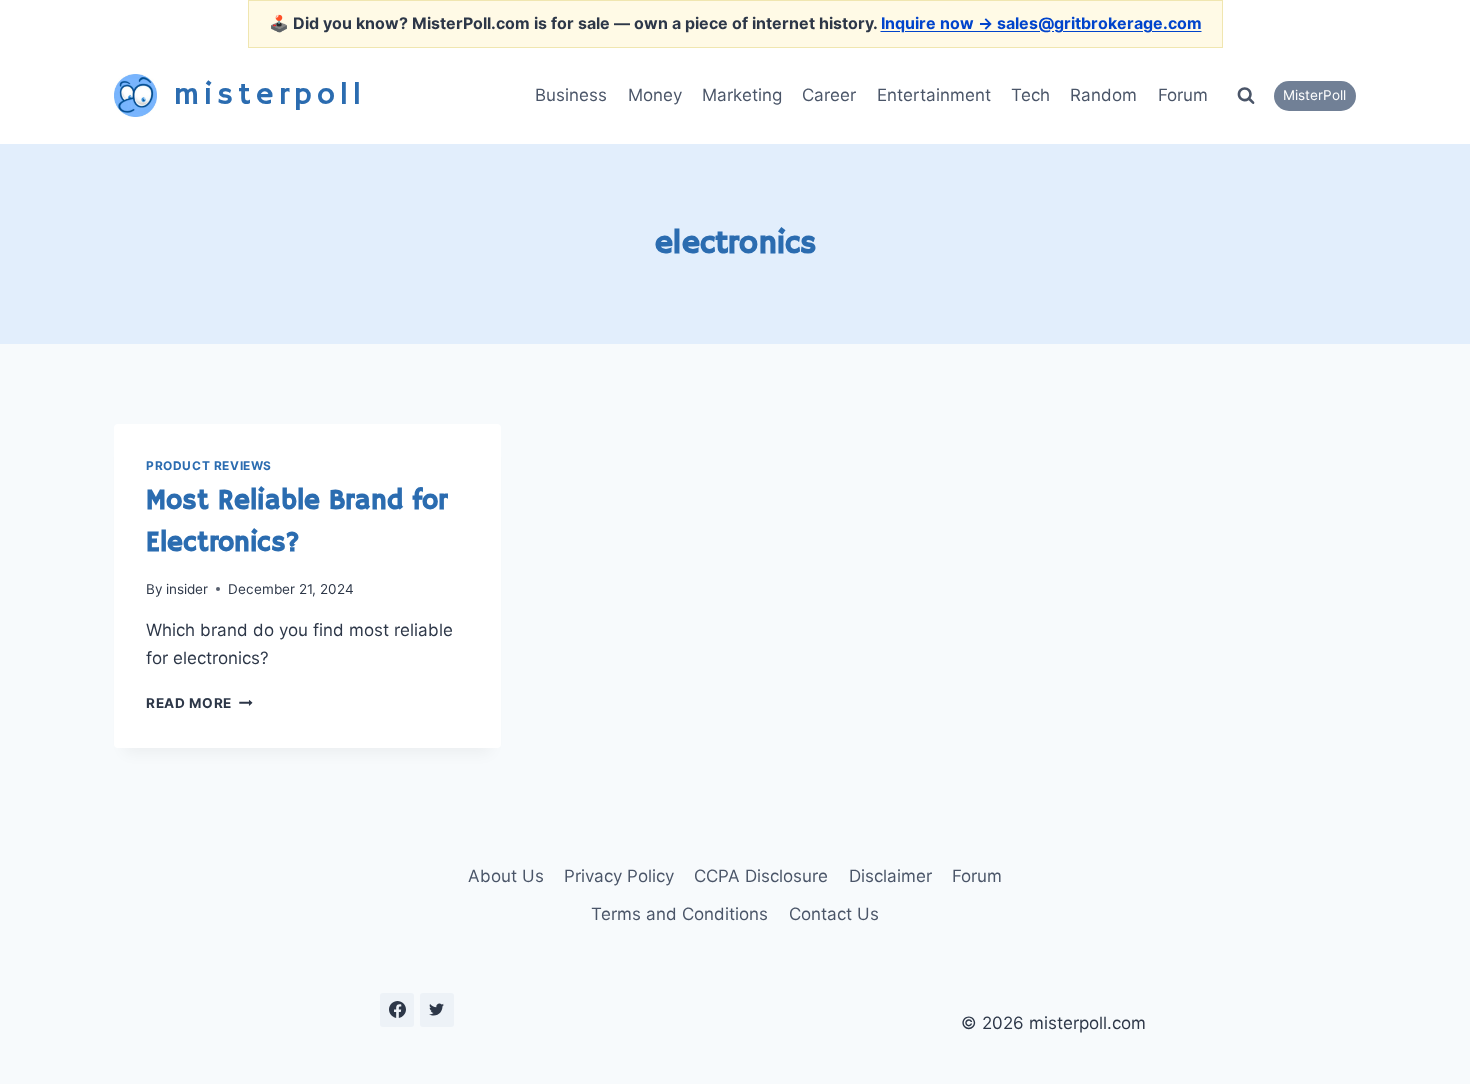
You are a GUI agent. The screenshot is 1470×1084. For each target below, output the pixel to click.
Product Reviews (209, 465)
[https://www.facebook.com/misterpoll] (397, 1010)
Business (571, 95)
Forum (1183, 95)
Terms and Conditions (679, 914)
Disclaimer (890, 876)
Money (655, 95)
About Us (506, 876)
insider (187, 589)
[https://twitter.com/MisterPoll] (437, 1010)
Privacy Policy (619, 876)
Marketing (742, 95)
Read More (199, 703)
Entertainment (934, 95)
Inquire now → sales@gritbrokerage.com (1041, 23)
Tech (1030, 95)
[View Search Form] (1246, 96)
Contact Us (834, 914)
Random (1103, 95)
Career (829, 95)
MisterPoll (1314, 95)
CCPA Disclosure (761, 876)
